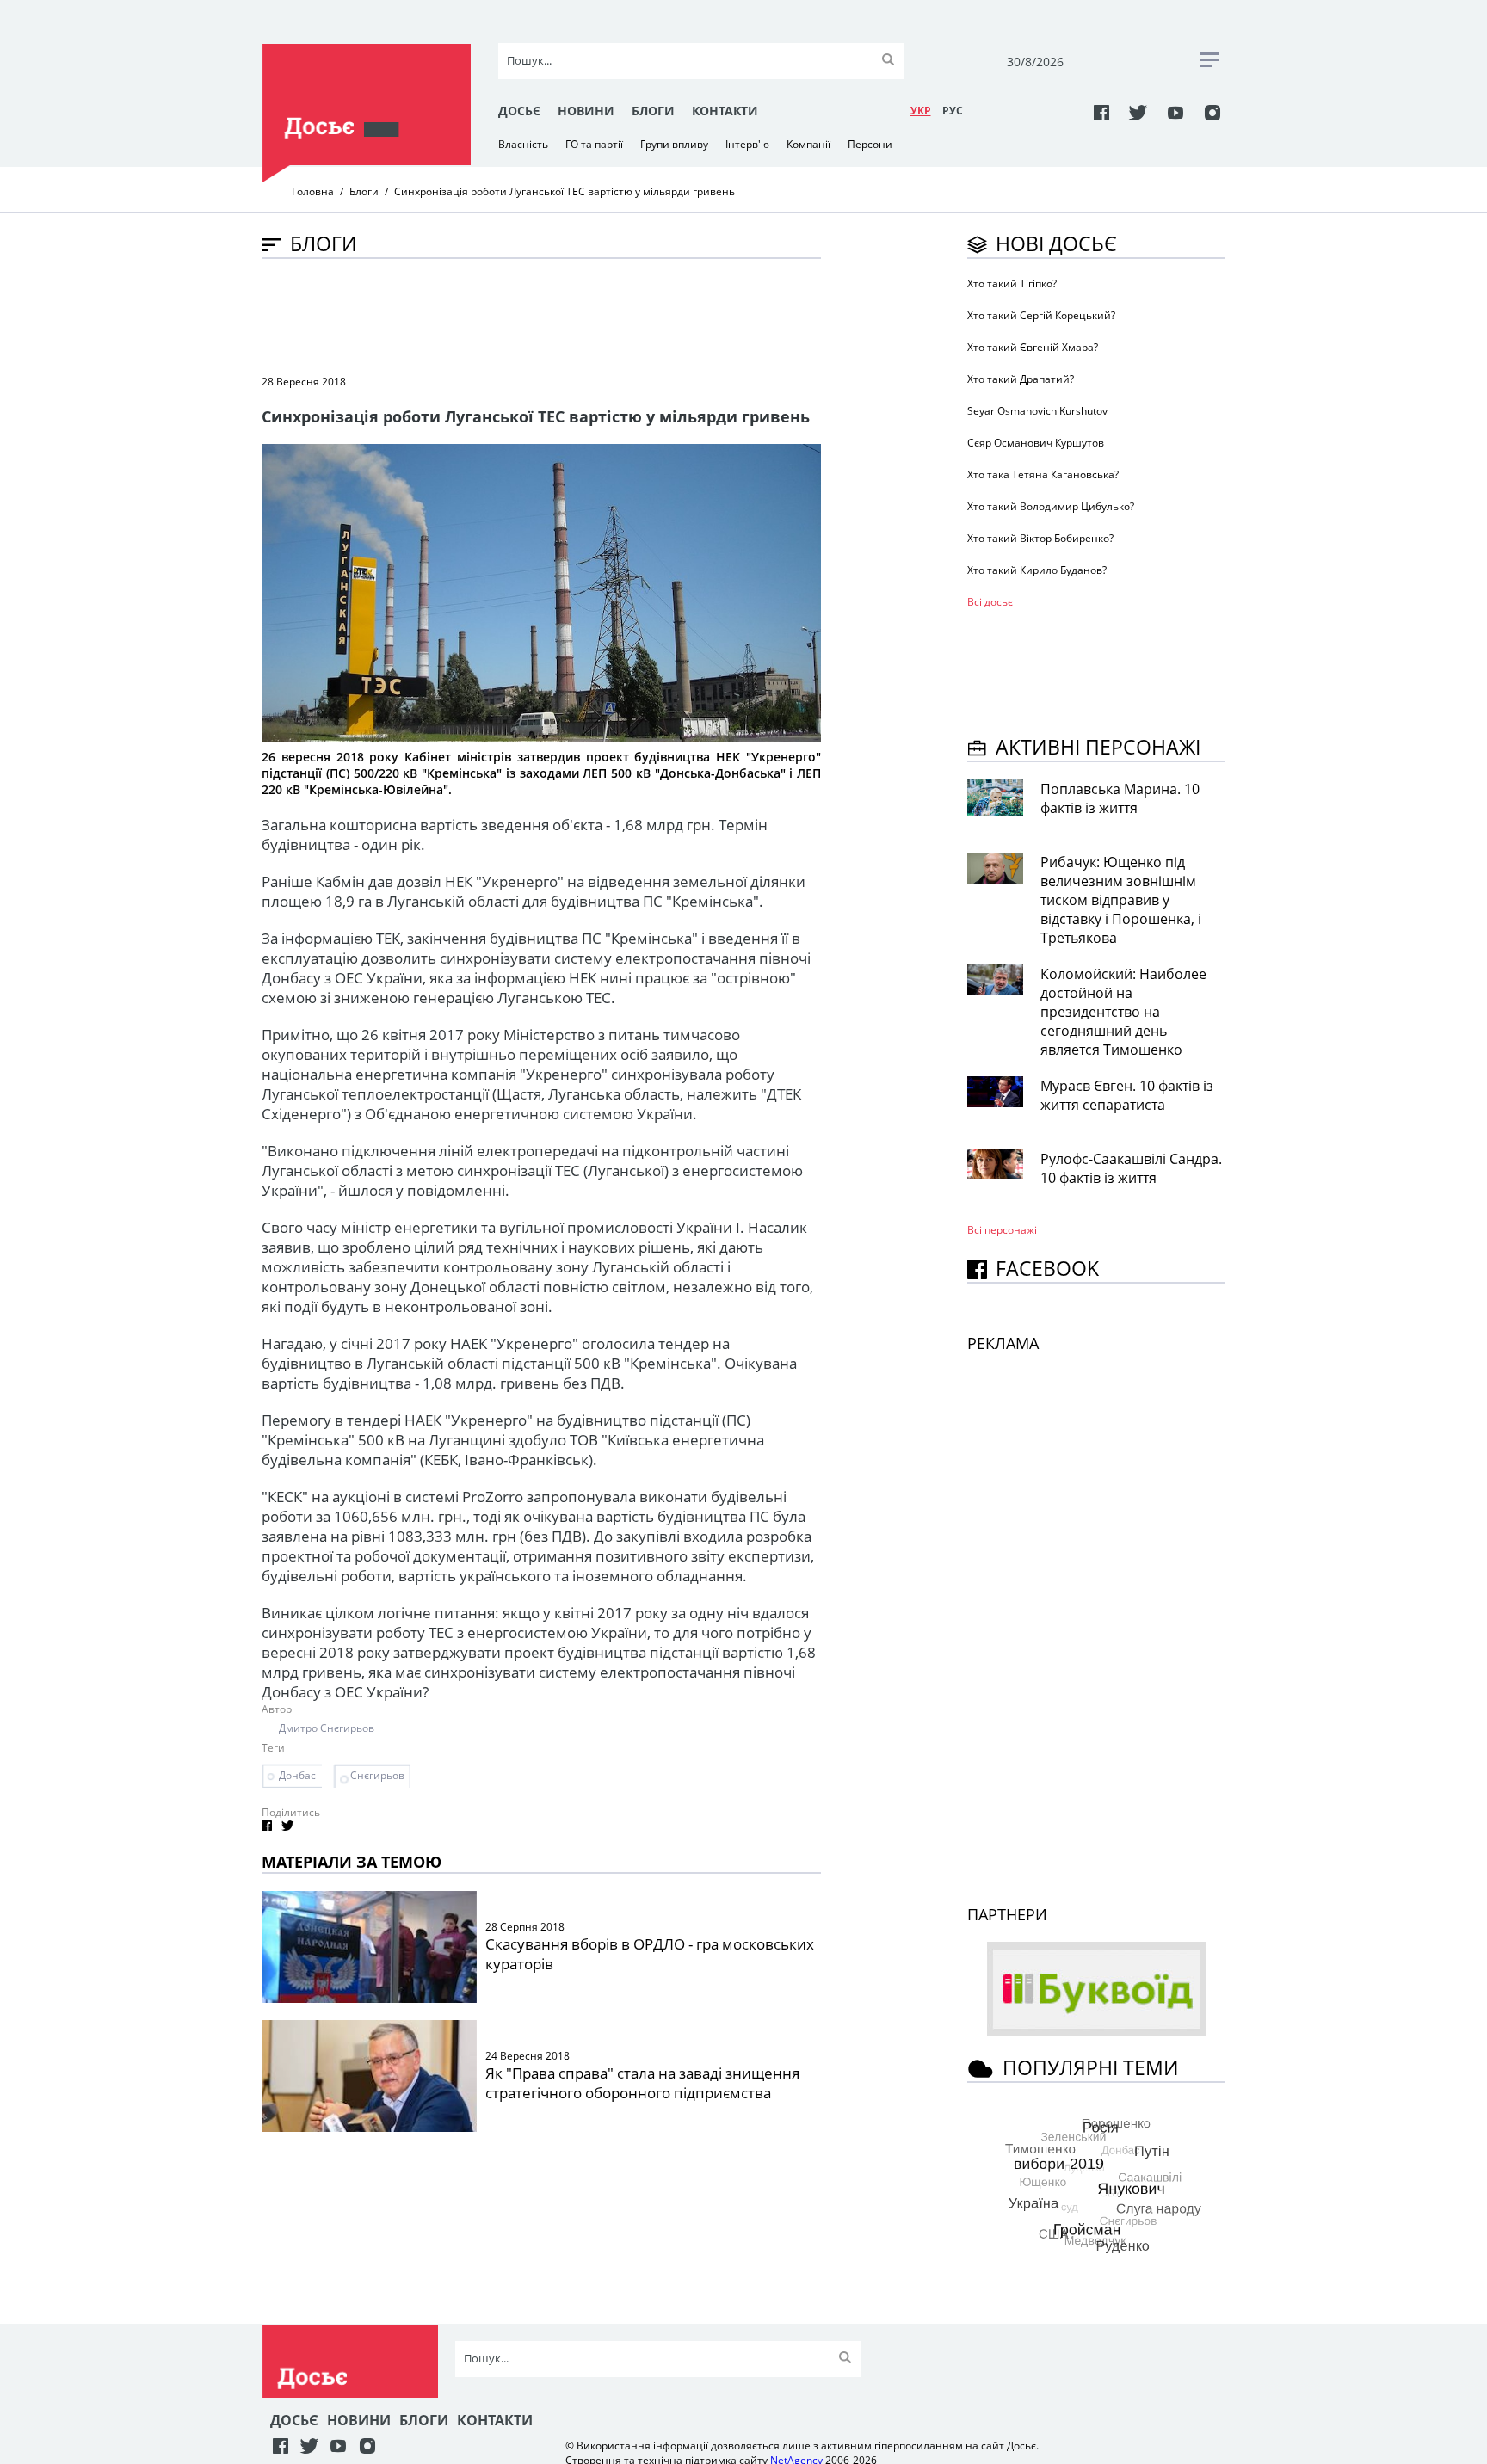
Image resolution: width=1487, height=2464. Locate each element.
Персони (870, 144)
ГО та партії (594, 144)
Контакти (725, 111)
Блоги (653, 111)
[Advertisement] (575, 315)
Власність (523, 144)
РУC (953, 111)
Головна (313, 191)
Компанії (808, 144)
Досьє (519, 111)
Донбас (297, 1775)
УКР (921, 111)
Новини (586, 111)
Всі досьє (990, 602)
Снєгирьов (377, 1775)
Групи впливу (674, 144)
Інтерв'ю (747, 144)
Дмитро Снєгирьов (327, 1728)
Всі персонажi (1002, 1230)
